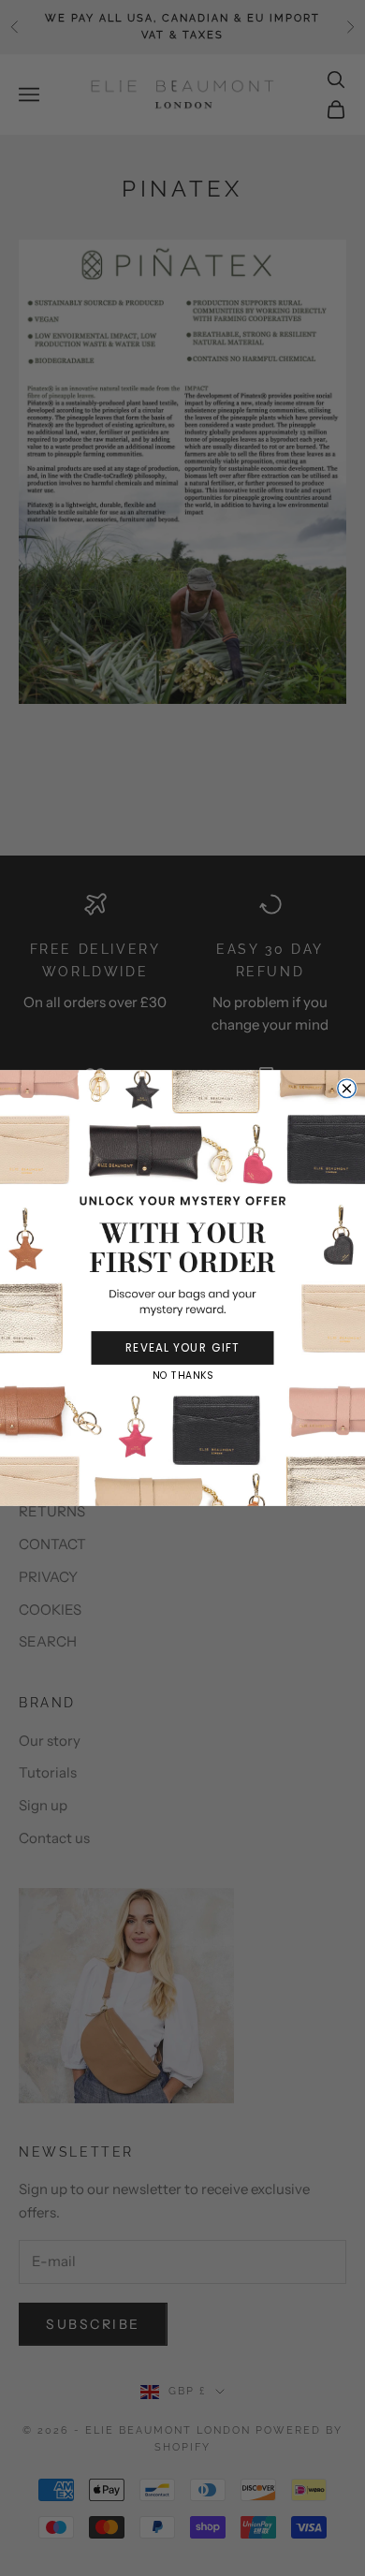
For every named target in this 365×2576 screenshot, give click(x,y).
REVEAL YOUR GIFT (182, 1347)
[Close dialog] (347, 1089)
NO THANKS (182, 1375)
